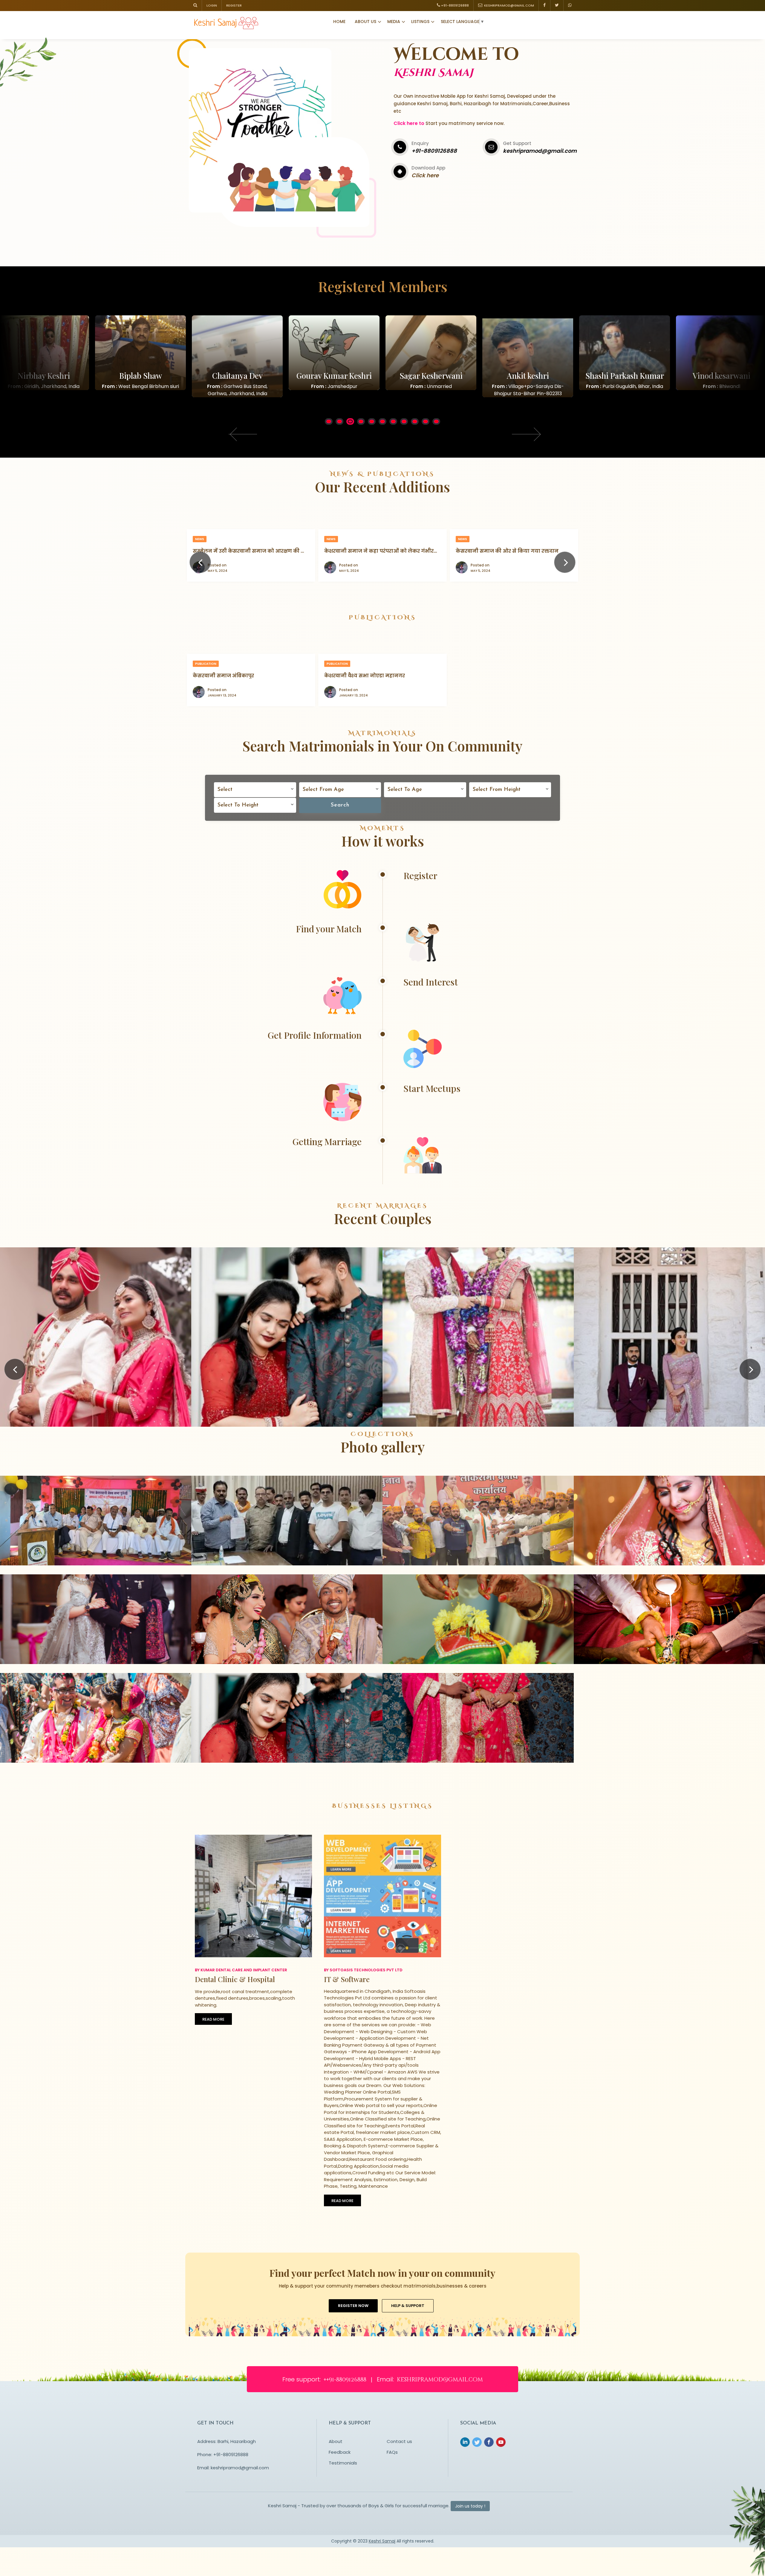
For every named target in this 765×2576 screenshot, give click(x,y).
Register (234, 5)
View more (96, 1369)
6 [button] (384, 422)
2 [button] (341, 422)
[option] (140, 356)
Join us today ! (470, 2506)
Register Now (353, 2306)
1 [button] (329, 422)
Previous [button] (242, 433)
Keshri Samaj (382, 2541)
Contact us (399, 2441)
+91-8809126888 (455, 5)
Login (212, 5)
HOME (339, 22)
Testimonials (343, 2463)
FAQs (392, 2452)
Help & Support (408, 2306)
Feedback (340, 2452)
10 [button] (427, 422)
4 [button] (362, 422)
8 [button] (405, 422)
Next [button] (524, 433)
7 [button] (394, 422)
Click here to (409, 123)
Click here (425, 175)
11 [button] (437, 422)
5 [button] (373, 422)
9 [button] (416, 422)
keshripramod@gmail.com (508, 5)
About (336, 2441)
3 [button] (351, 422)
